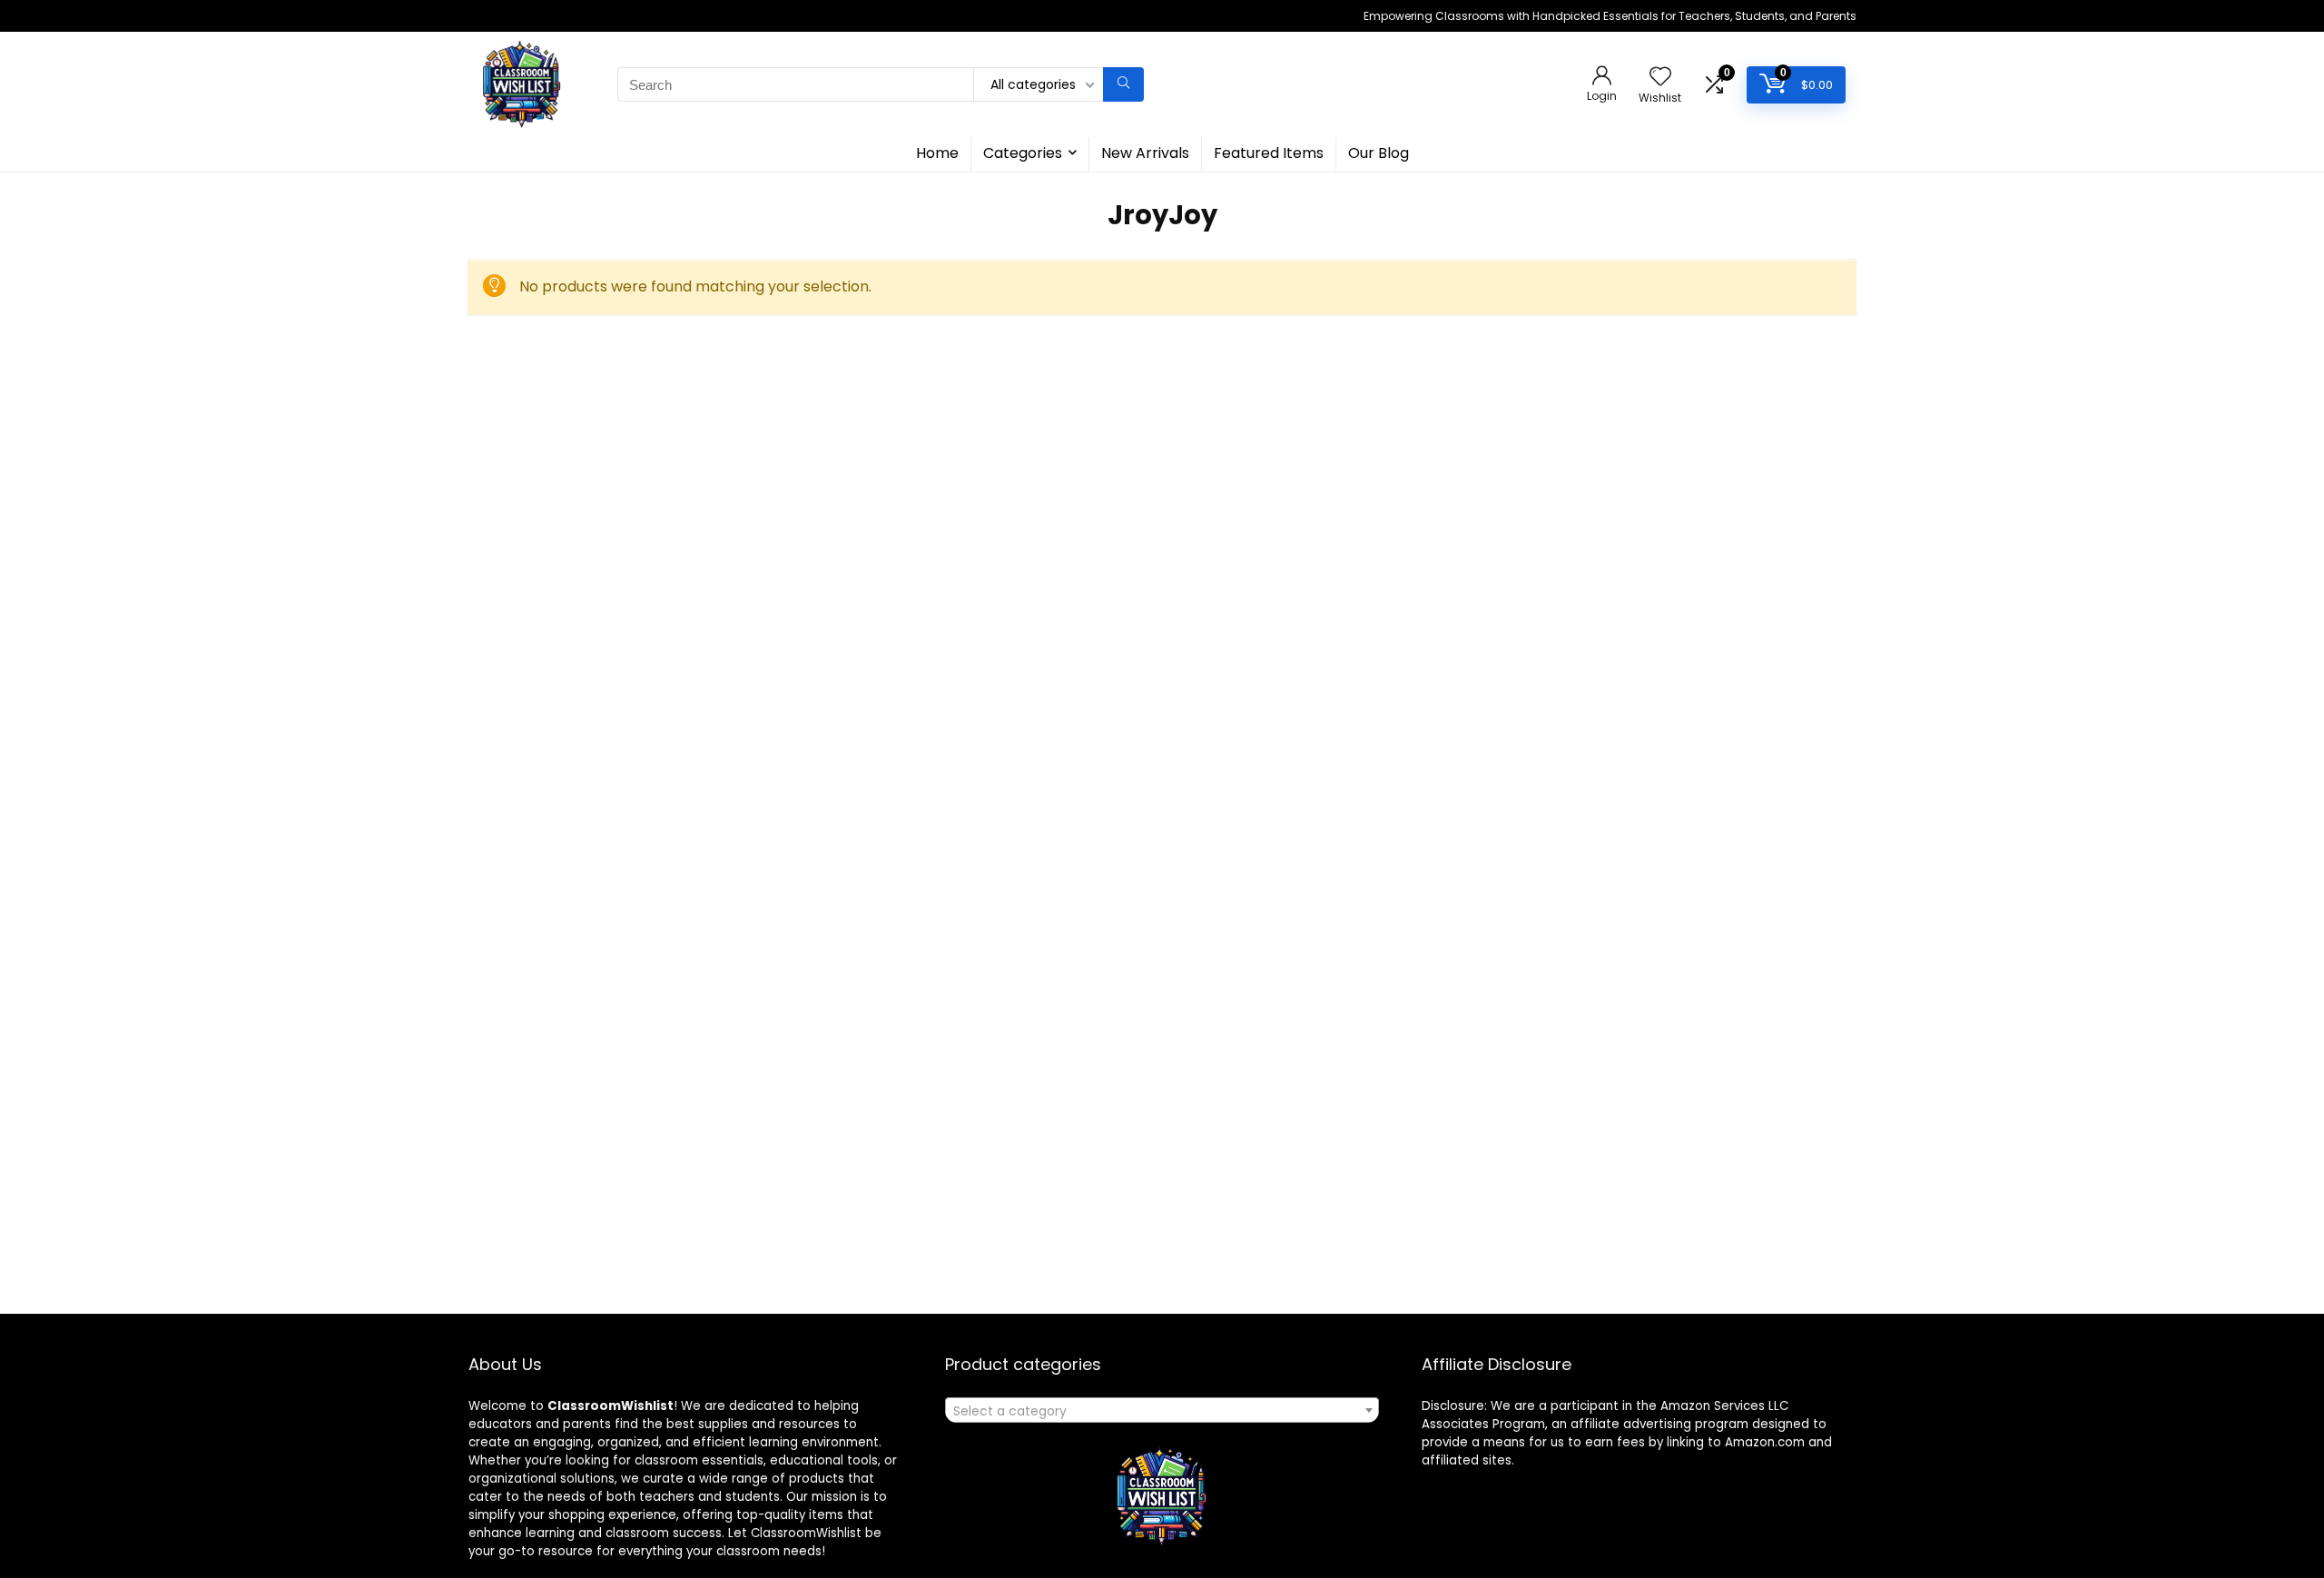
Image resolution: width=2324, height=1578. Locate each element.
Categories (1023, 153)
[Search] (1123, 84)
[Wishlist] (1660, 78)
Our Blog (1379, 153)
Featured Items (1269, 153)
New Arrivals (1145, 153)
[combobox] (1162, 1410)
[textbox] (1162, 1411)
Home (937, 153)
